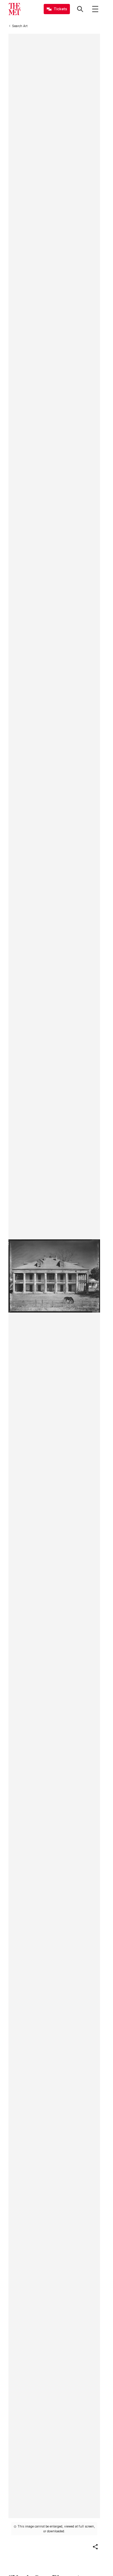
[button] (95, 2547)
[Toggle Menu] (95, 9)
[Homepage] (14, 9)
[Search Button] (80, 9)
